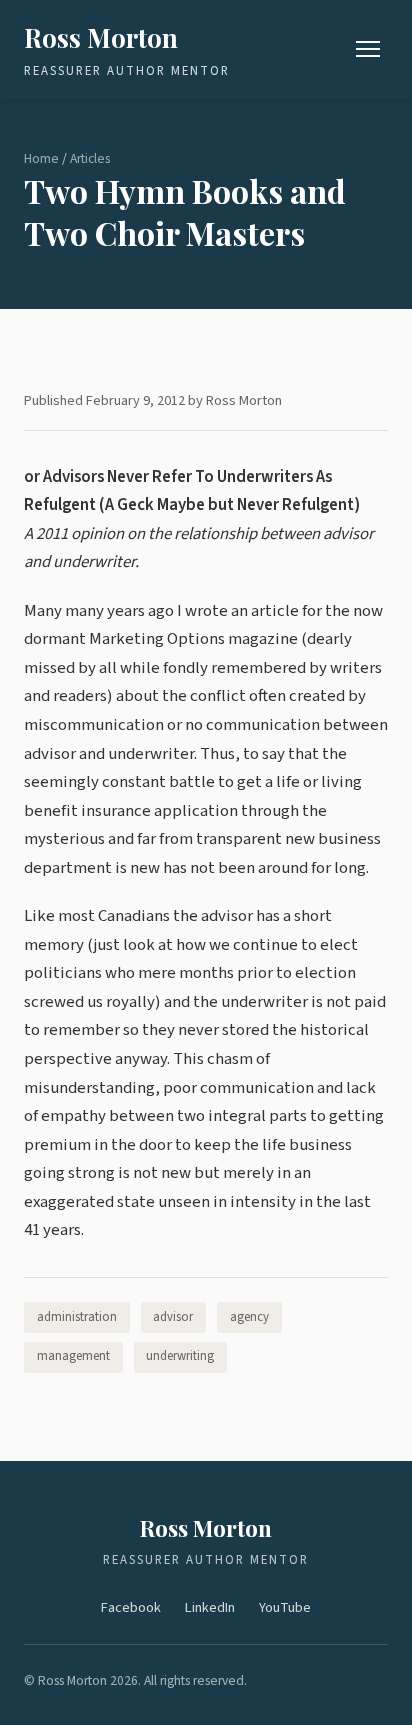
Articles (90, 158)
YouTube (285, 1607)
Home (41, 158)
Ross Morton (101, 37)
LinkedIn (210, 1607)
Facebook (131, 1607)
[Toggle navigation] (368, 49)
